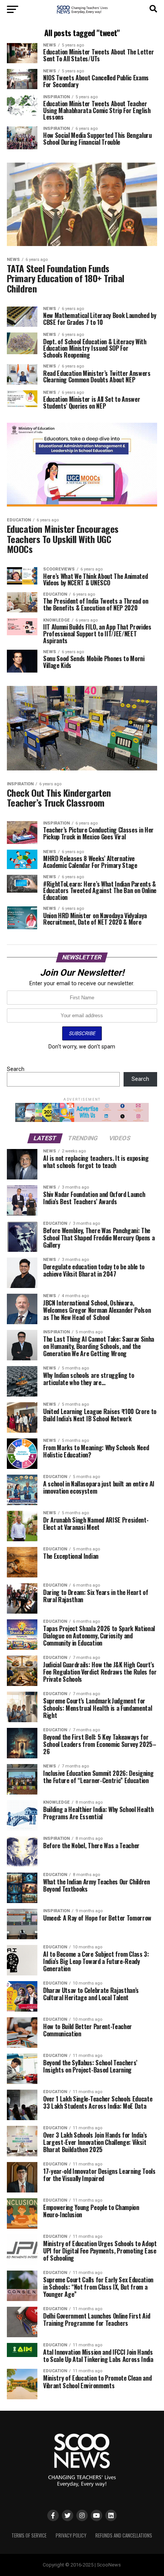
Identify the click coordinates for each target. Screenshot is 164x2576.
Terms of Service (29, 2535)
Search (16, 1069)
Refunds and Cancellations (124, 2535)
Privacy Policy (71, 2535)
